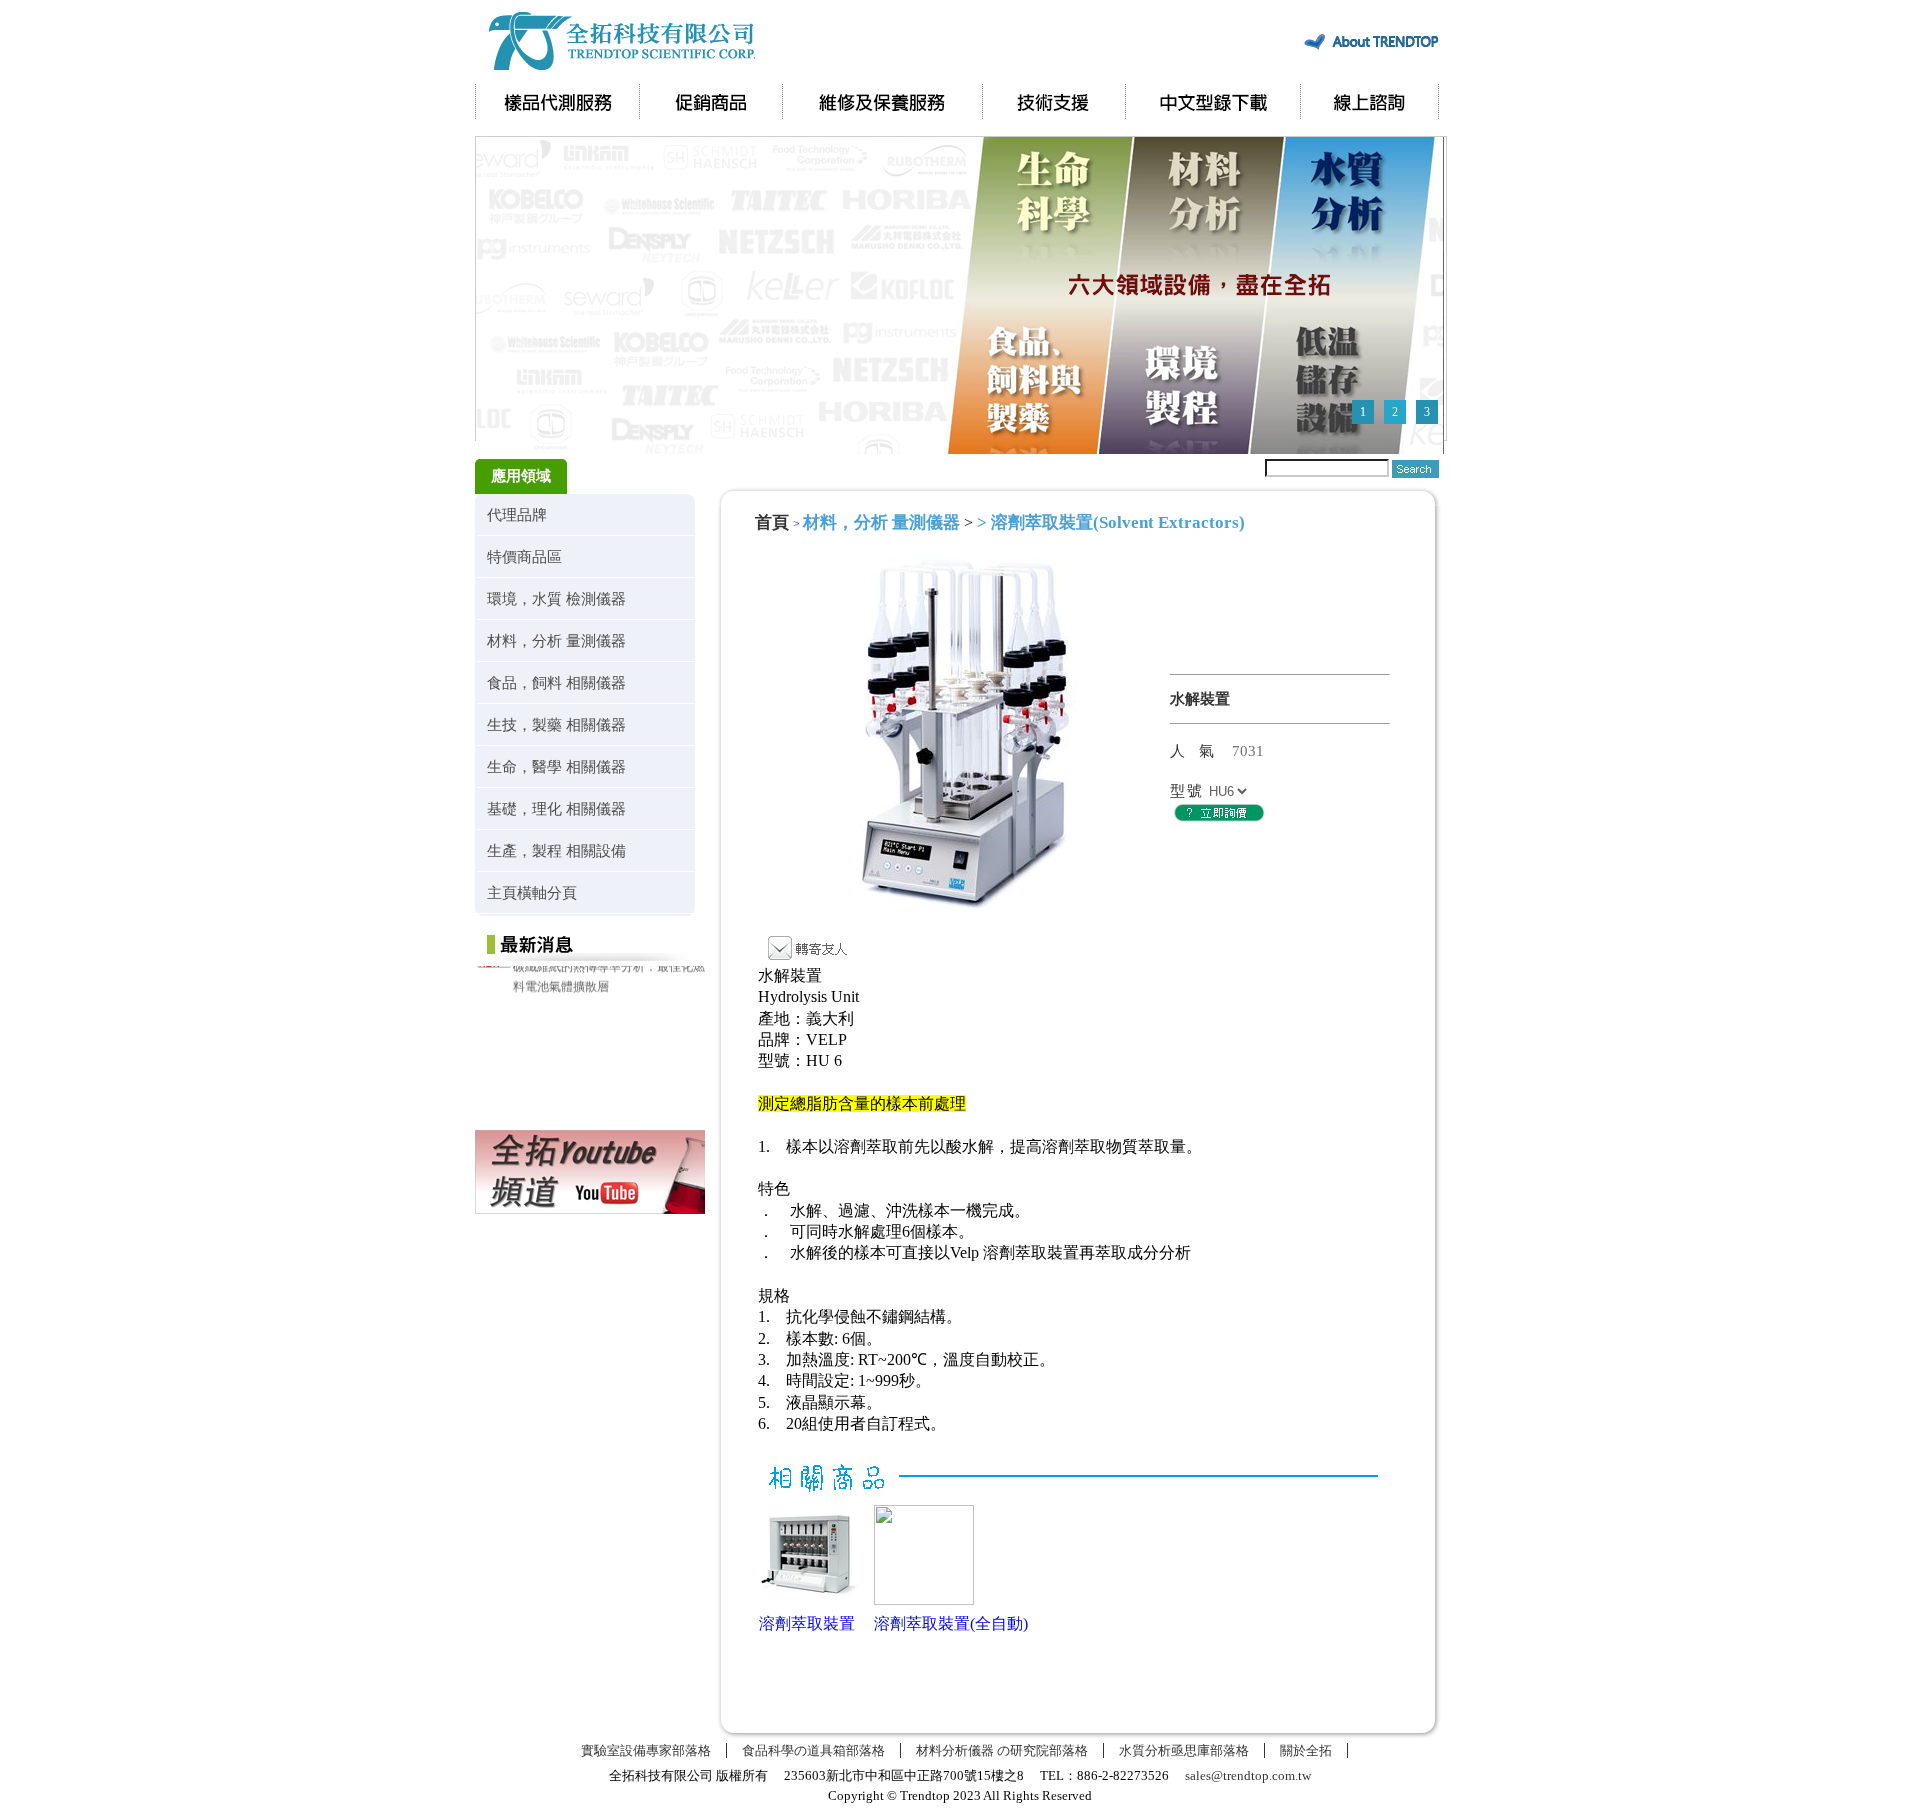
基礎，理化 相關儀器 (556, 808)
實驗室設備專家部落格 (646, 1750)
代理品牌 (517, 514)
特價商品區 (524, 556)
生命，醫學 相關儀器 (556, 766)
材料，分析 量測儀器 (556, 640)
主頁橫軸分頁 (532, 892)
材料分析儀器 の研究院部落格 (1002, 1750)
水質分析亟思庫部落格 (1184, 1750)
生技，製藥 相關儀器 (556, 724)
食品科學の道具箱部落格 (813, 1750)
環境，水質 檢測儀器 (556, 598)
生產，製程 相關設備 (556, 850)
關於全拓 (1306, 1750)
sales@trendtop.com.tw (1248, 1775)
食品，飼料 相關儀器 (556, 682)
